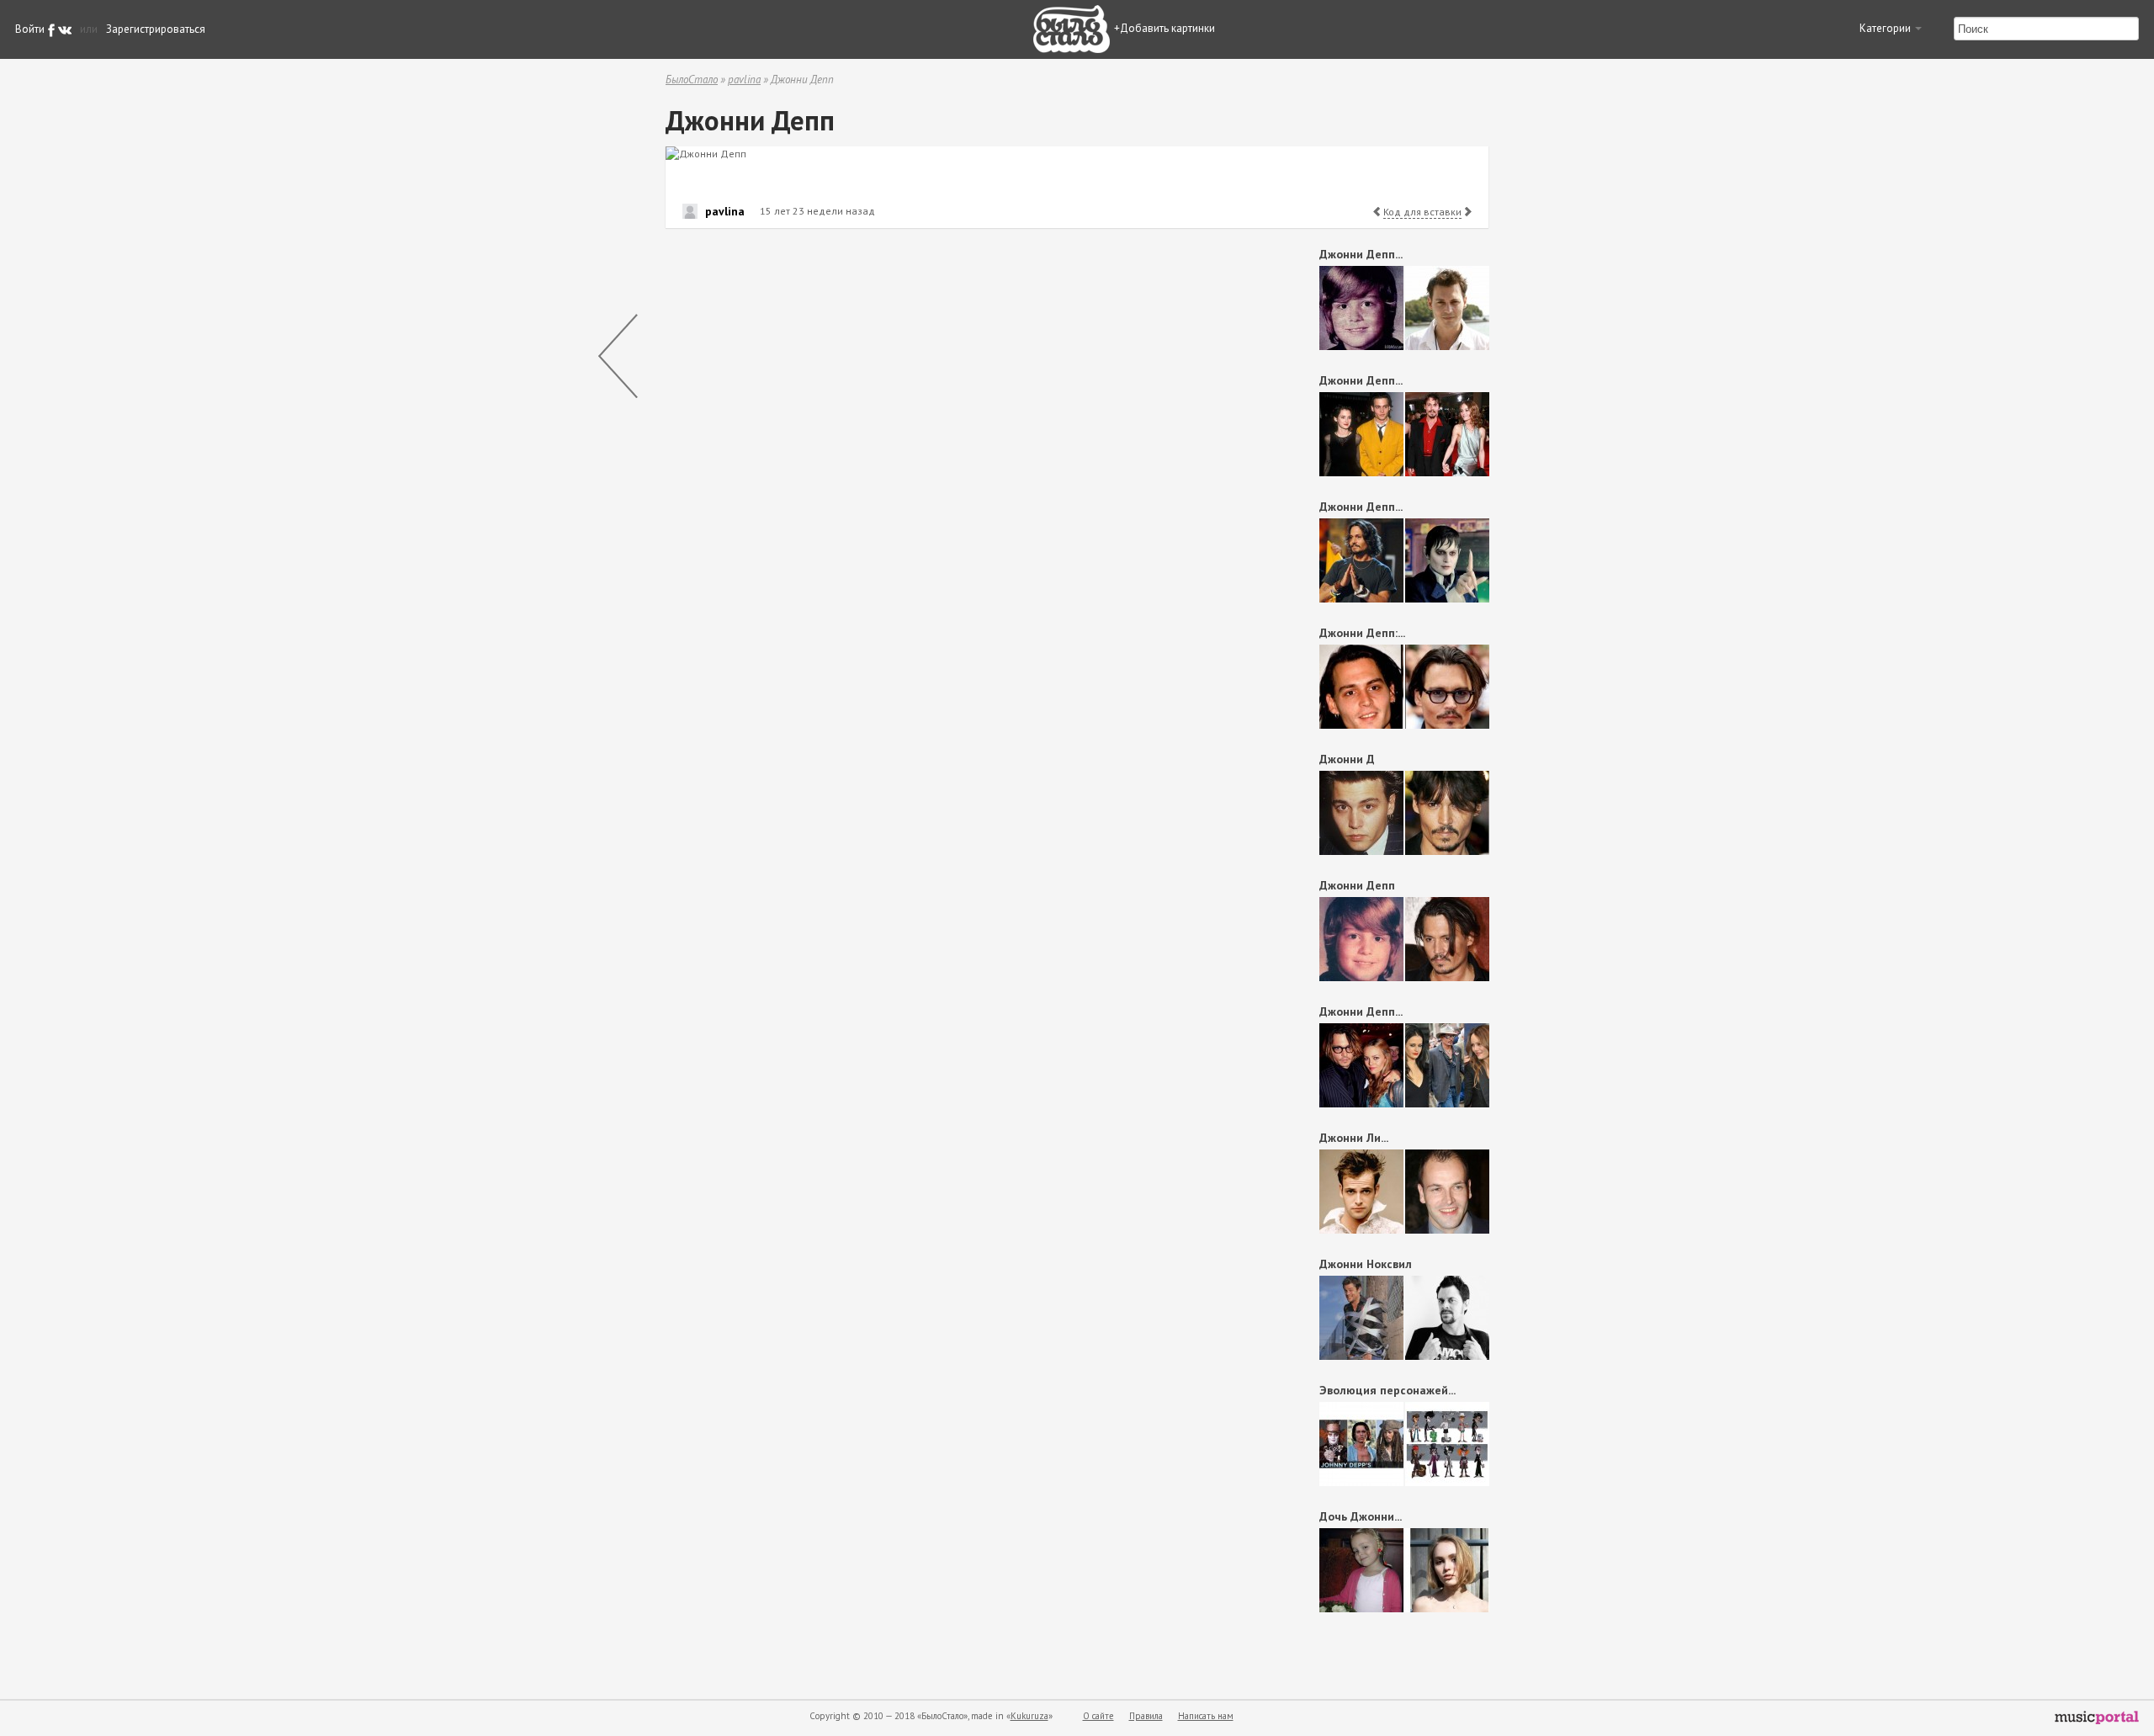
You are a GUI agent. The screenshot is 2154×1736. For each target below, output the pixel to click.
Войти (30, 29)
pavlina (744, 80)
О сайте (1098, 1716)
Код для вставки (1422, 212)
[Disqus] (964, 454)
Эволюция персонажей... (1387, 1390)
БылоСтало (692, 80)
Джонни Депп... (1361, 254)
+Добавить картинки (1165, 28)
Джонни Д (1347, 759)
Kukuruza (1029, 1716)
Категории (1886, 28)
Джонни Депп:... (1362, 633)
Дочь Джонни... (1361, 1516)
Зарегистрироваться (156, 29)
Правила (1146, 1716)
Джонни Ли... (1354, 1138)
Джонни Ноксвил (1366, 1264)
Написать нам (1206, 1716)
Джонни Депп (1357, 885)
